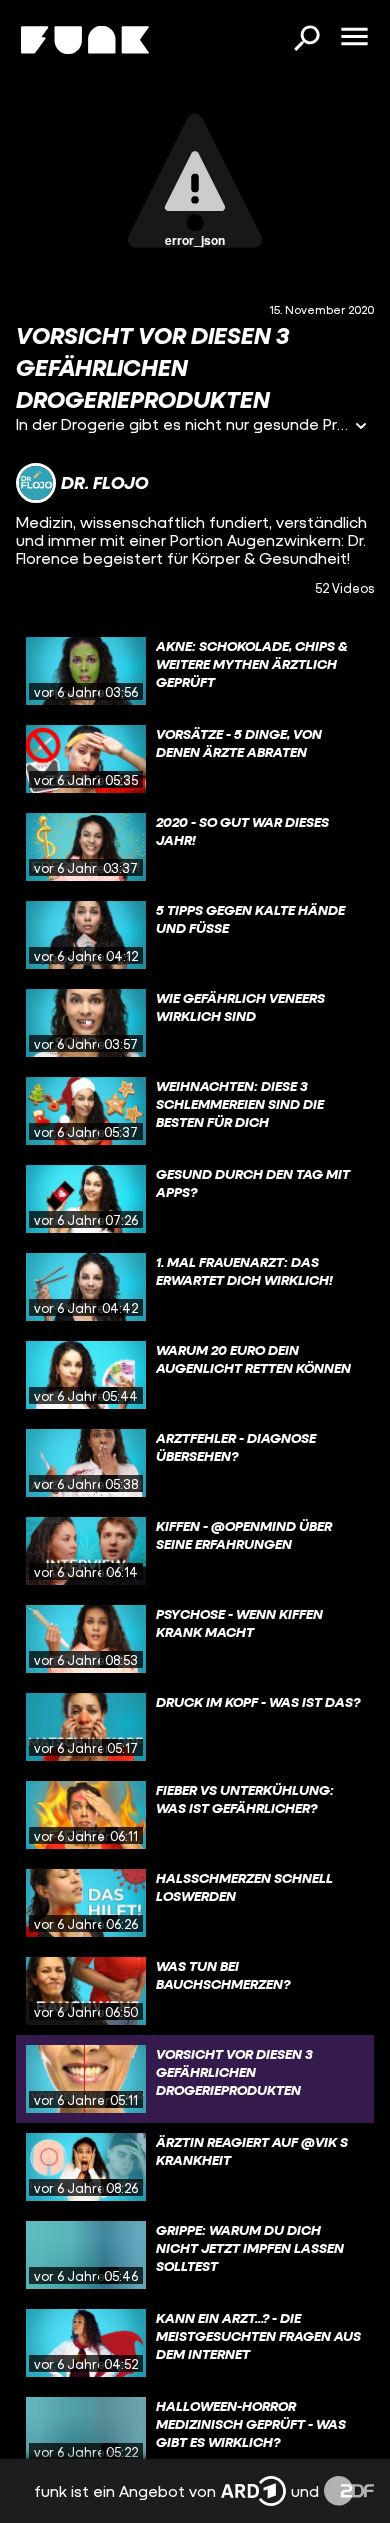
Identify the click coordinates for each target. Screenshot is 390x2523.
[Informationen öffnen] (361, 427)
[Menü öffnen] (354, 38)
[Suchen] (306, 40)
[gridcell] (195, 671)
